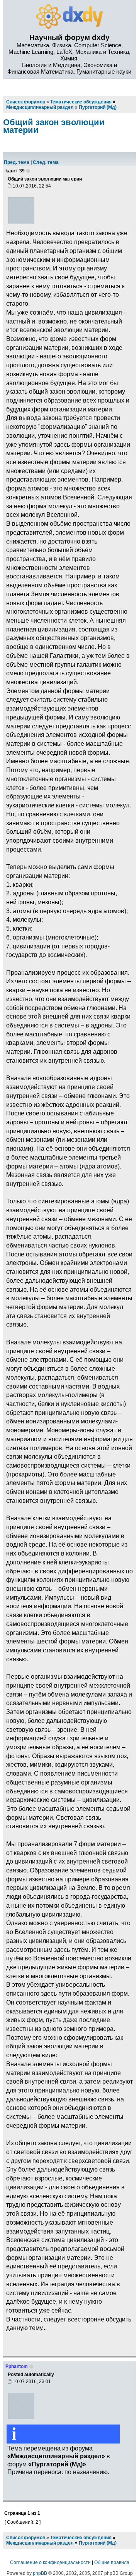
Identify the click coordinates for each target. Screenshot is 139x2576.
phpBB (40, 2573)
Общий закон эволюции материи (54, 126)
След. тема (46, 162)
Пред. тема (17, 162)
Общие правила (112, 2562)
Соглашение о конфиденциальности (50, 2562)
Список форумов (26, 2538)
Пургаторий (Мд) (98, 2543)
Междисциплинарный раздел (40, 2543)
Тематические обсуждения (81, 2538)
